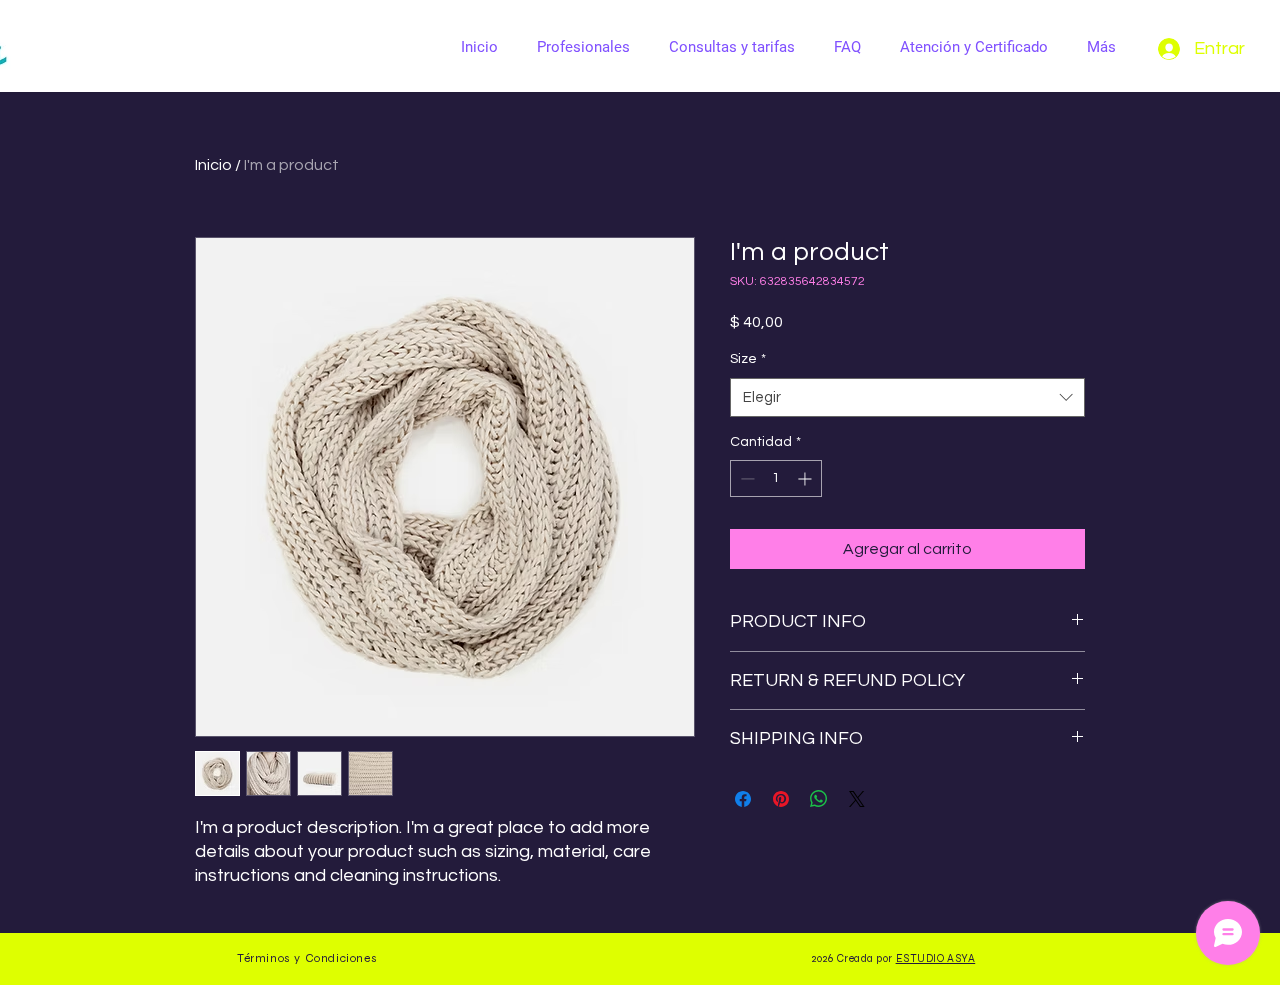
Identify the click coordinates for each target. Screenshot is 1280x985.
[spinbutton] (776, 478)
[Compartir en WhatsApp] (819, 799)
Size (748, 359)
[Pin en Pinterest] (781, 799)
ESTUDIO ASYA (936, 958)
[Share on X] (857, 799)
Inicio (213, 165)
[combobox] (907, 397)
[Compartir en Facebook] (743, 799)
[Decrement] (745, 478)
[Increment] (806, 478)
